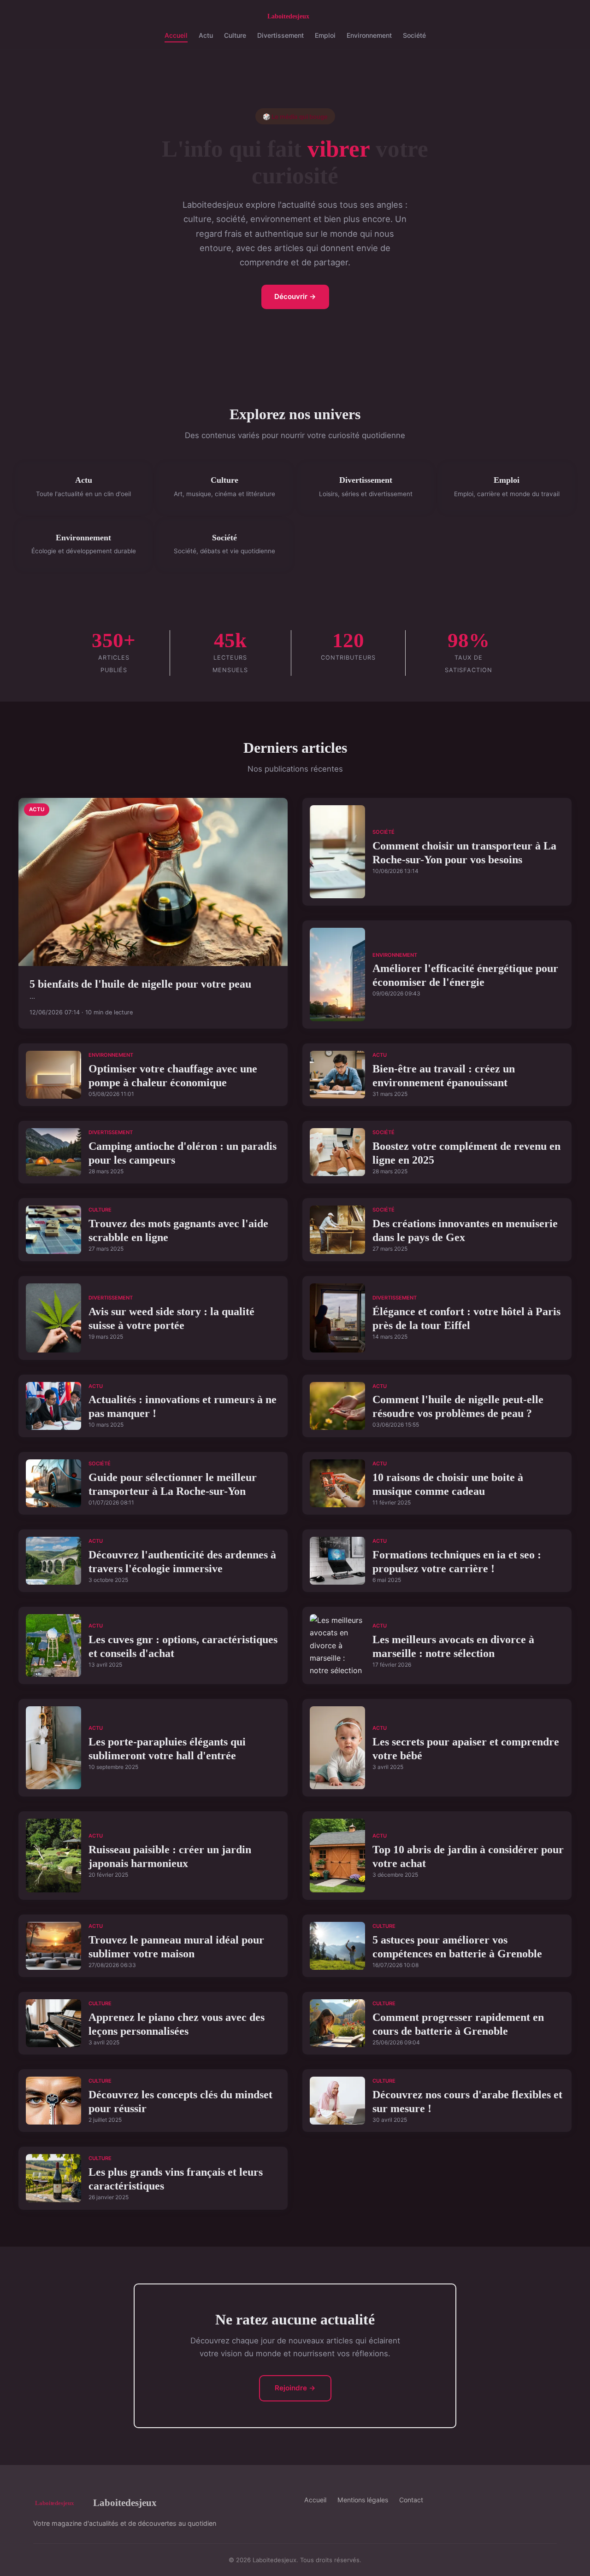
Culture (235, 35)
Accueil (176, 35)
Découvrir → (295, 296)
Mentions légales (363, 2500)
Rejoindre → (295, 2388)
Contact (411, 2500)
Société (414, 35)
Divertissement (280, 35)
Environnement (369, 35)
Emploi (325, 35)
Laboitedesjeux (125, 2503)
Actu (206, 35)
